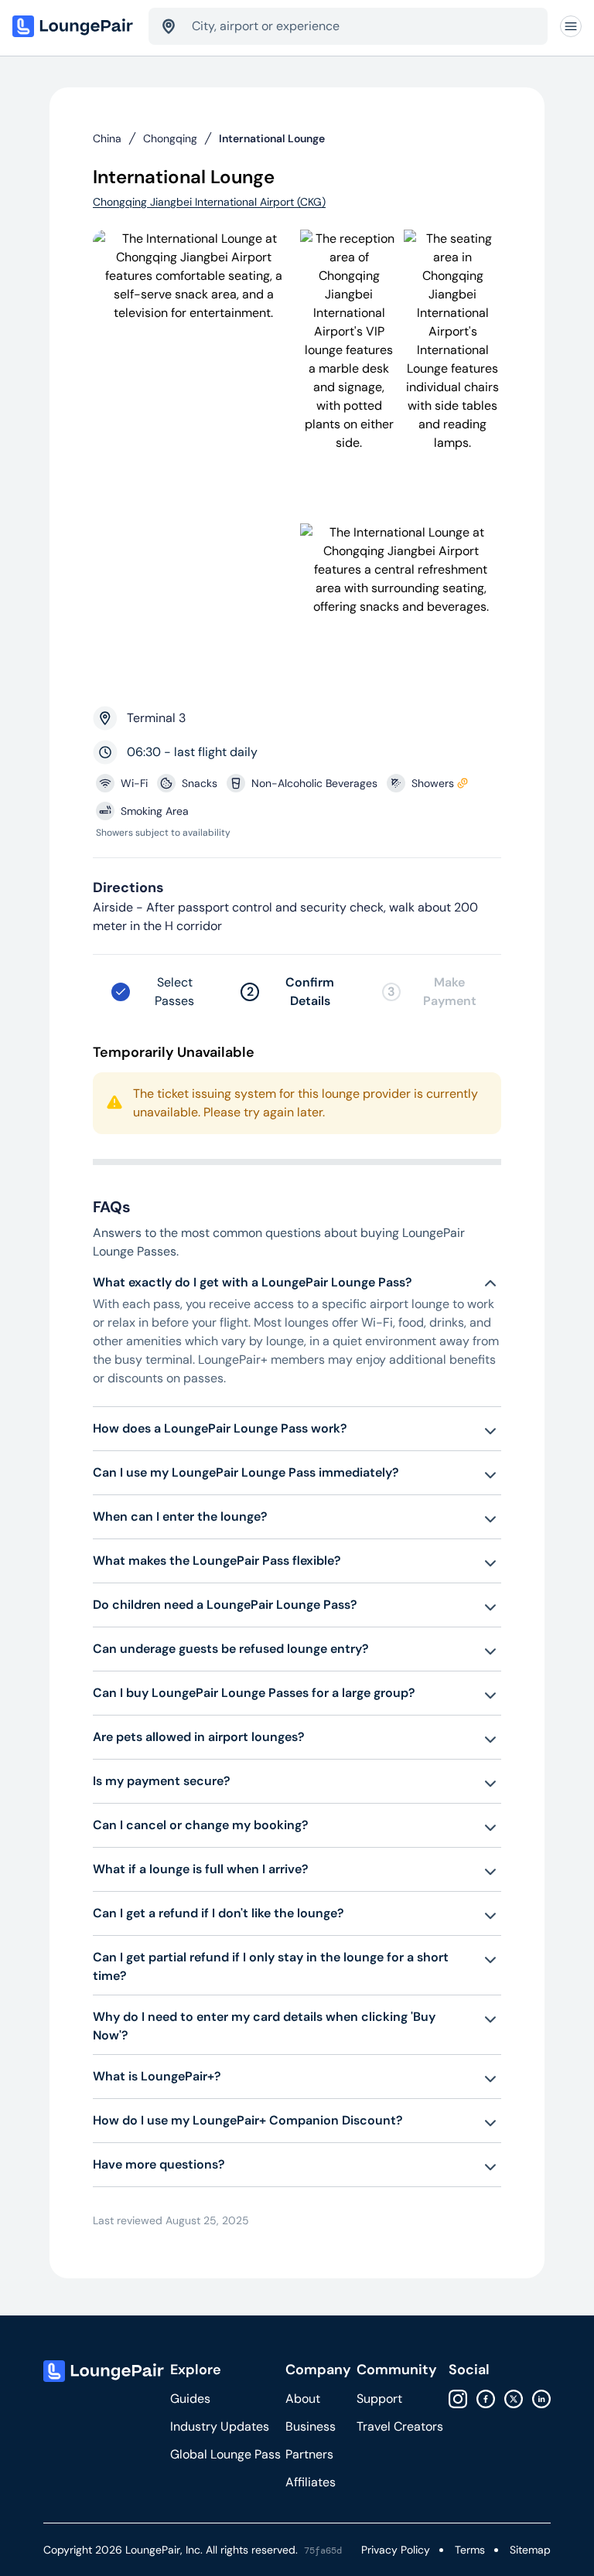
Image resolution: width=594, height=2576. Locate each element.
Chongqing (170, 138)
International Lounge (272, 138)
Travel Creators (400, 2426)
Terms (470, 2550)
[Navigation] (571, 26)
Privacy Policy (396, 2550)
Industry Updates (220, 2426)
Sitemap (530, 2550)
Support (379, 2399)
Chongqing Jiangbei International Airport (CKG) (209, 202)
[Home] (74, 26)
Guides (190, 2399)
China (107, 138)
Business (311, 2426)
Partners (309, 2454)
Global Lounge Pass (225, 2454)
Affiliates (311, 2482)
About (303, 2399)
